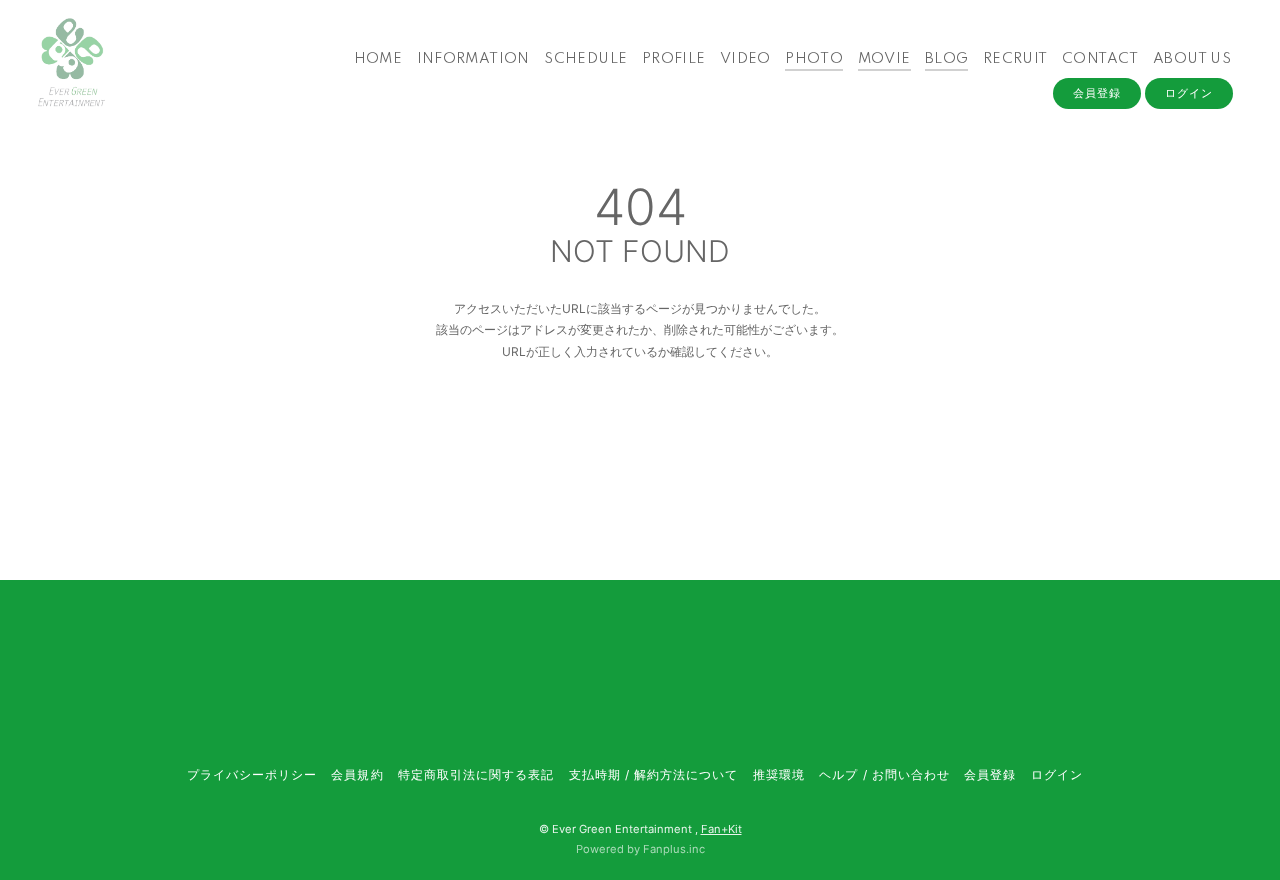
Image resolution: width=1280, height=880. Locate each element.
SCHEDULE (585, 59)
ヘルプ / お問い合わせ (884, 774)
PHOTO (814, 59)
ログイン (1189, 93)
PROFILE (674, 59)
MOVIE (884, 59)
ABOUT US (1192, 59)
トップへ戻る (640, 436)
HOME (378, 59)
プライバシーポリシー (252, 774)
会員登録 (1097, 93)
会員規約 (357, 774)
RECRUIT (1015, 59)
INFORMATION (473, 59)
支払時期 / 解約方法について (654, 774)
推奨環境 (779, 774)
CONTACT (1100, 59)
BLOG (947, 59)
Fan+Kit (721, 829)
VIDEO (745, 59)
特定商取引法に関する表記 (476, 774)
